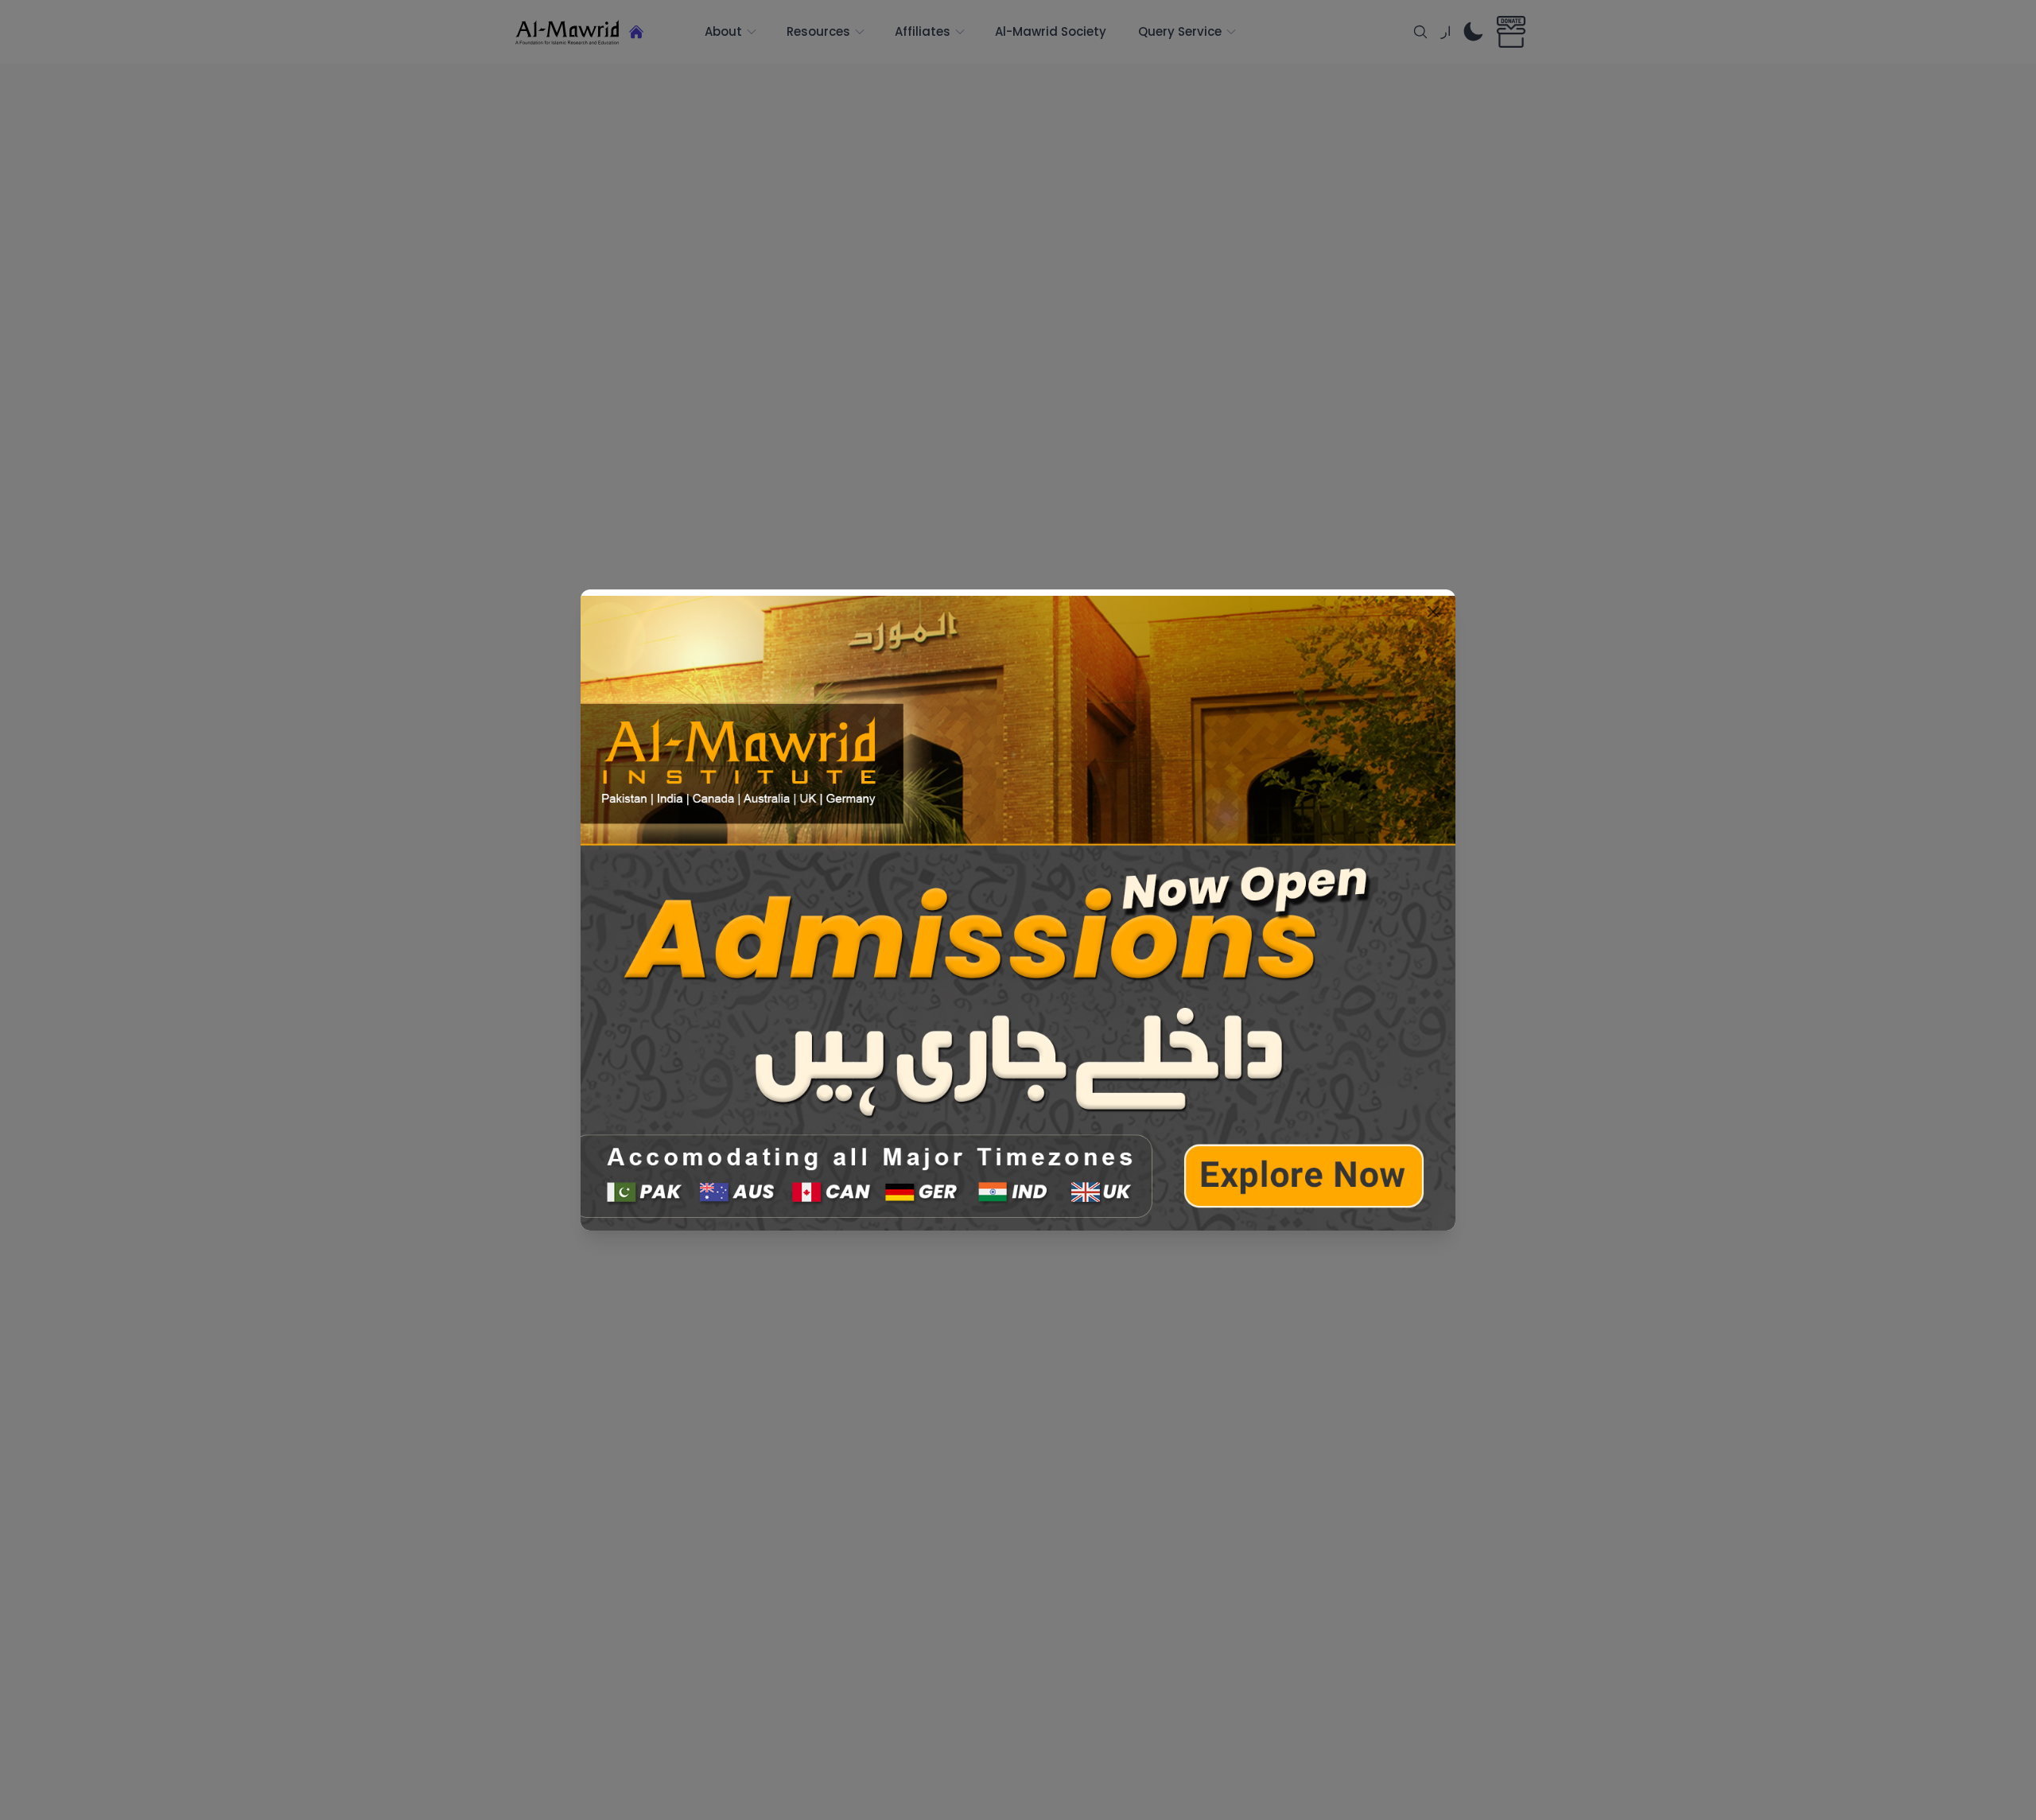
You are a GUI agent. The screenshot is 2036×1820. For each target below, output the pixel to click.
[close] (1433, 612)
